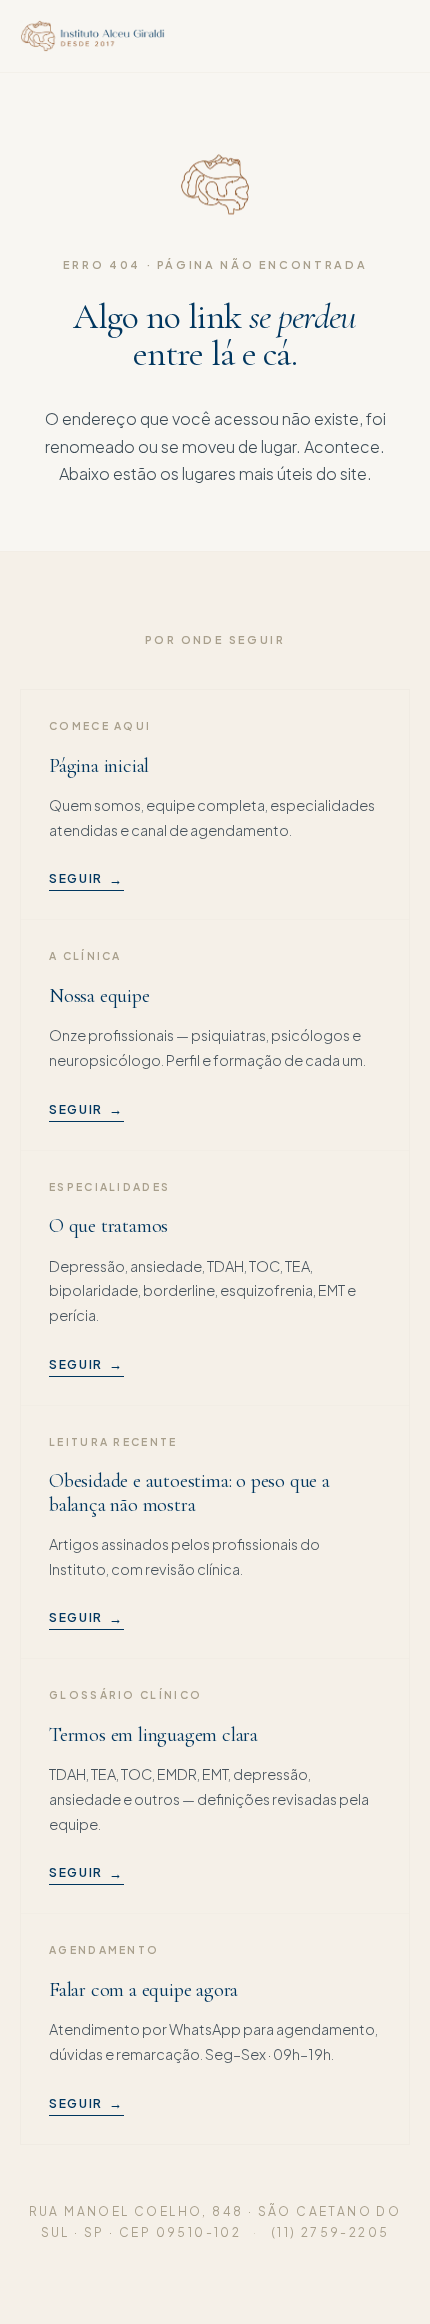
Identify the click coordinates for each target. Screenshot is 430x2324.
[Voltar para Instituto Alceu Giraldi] (92, 36)
